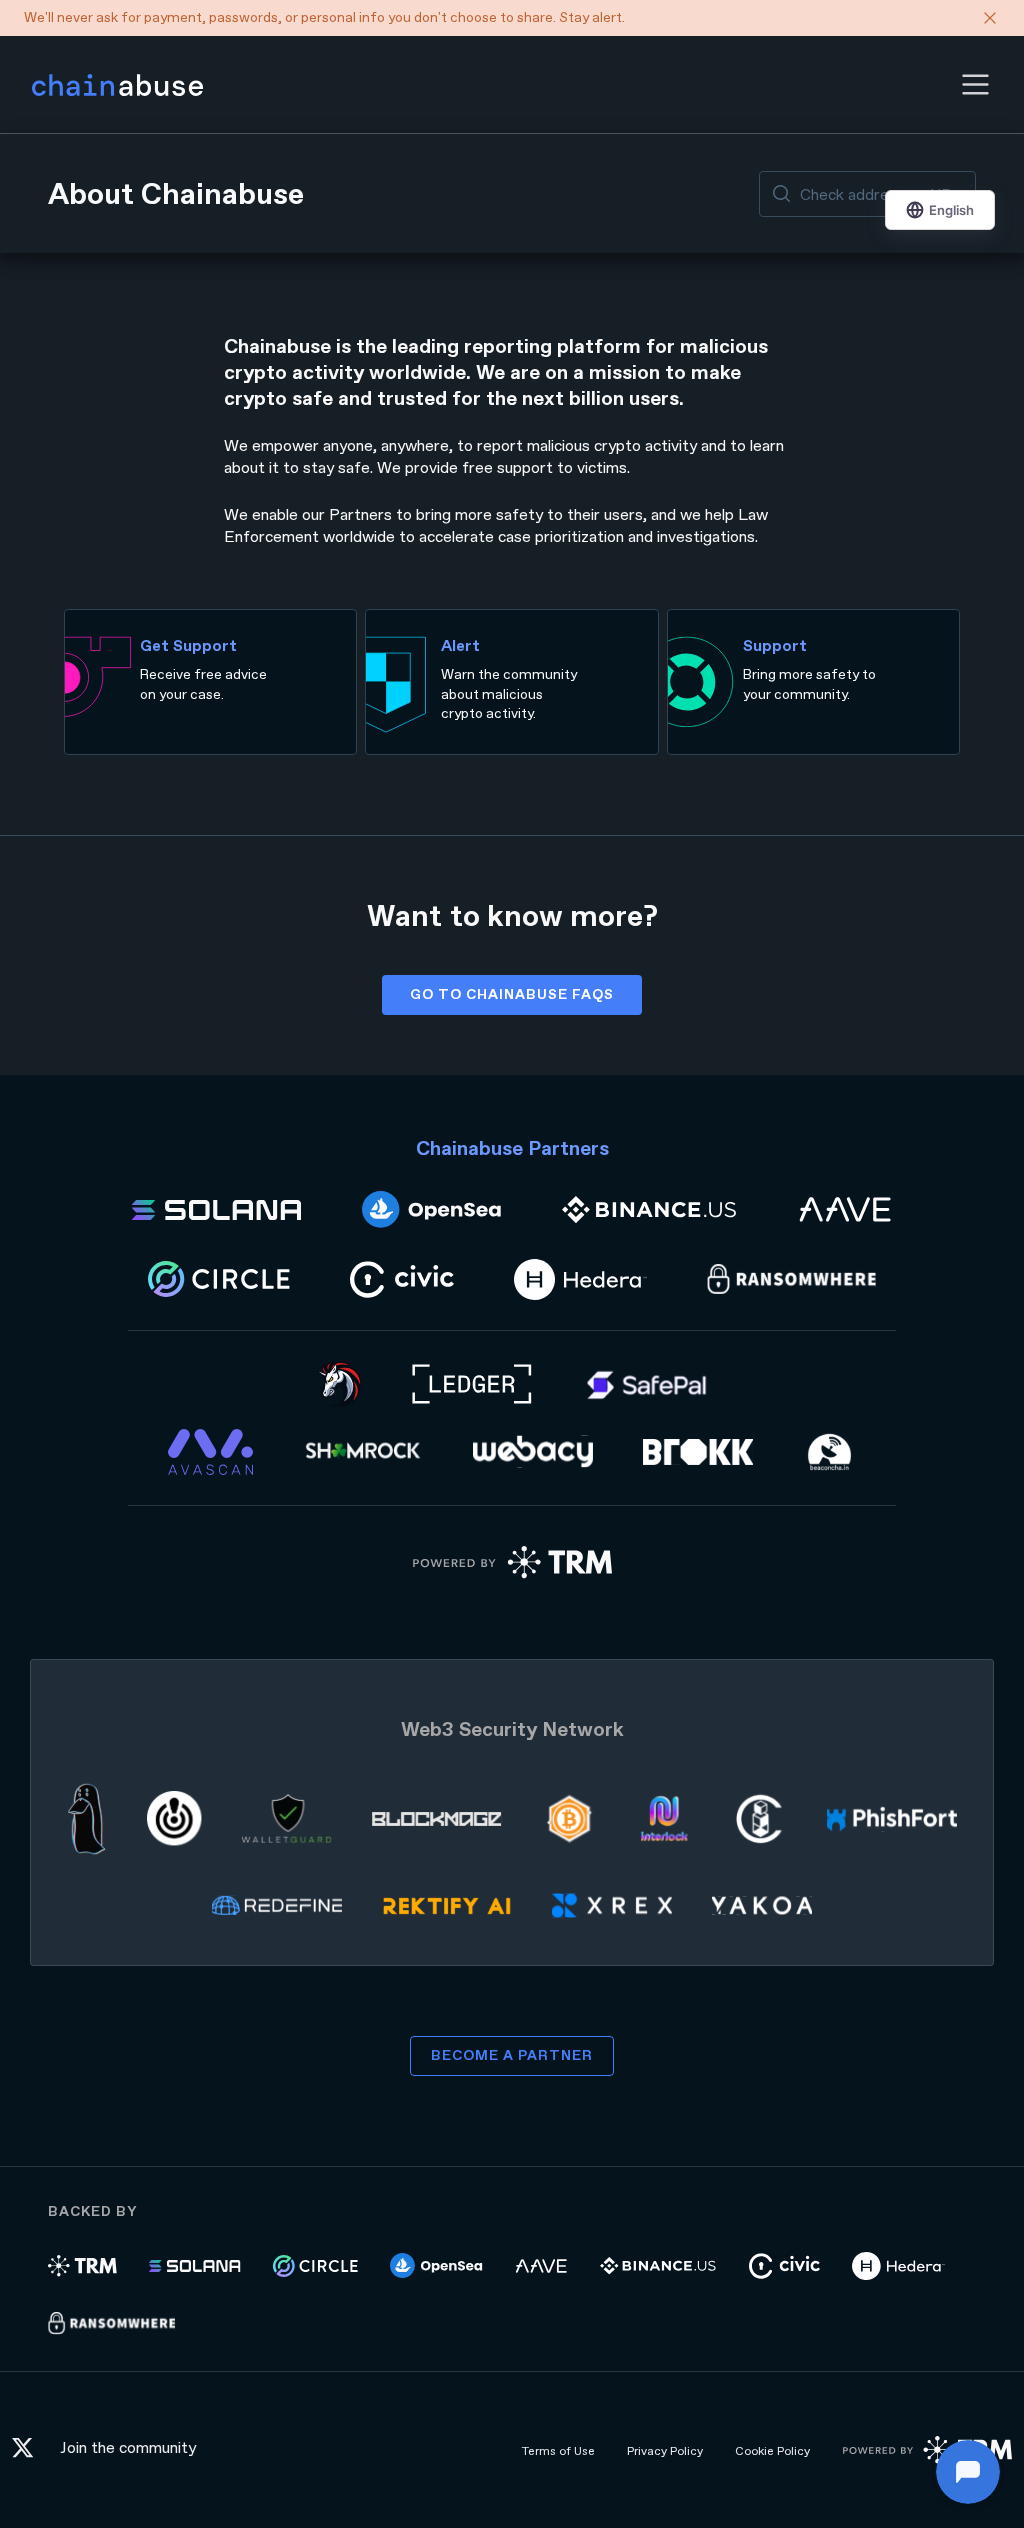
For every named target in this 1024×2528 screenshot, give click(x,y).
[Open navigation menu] (975, 84)
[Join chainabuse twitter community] (28, 2450)
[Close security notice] (990, 18)
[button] (975, 84)
